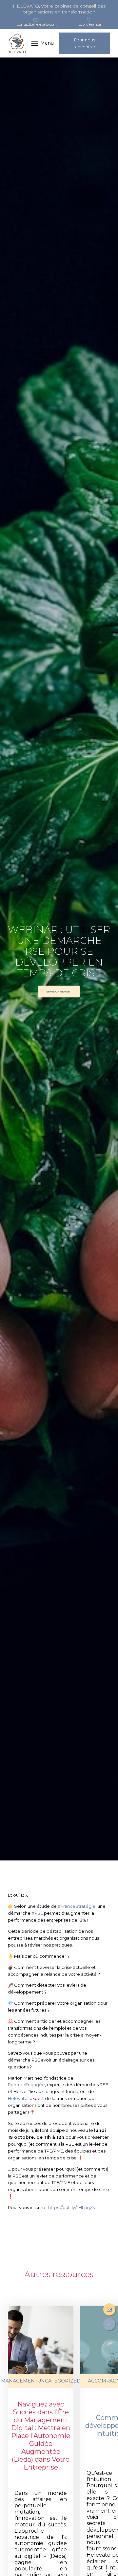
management (19, 2381)
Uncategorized (59, 2381)
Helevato (18, 2098)
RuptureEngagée (26, 2085)
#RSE (37, 1913)
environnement (59, 992)
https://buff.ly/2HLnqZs (71, 2207)
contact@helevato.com (37, 24)
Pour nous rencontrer (84, 43)
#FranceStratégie (77, 1906)
